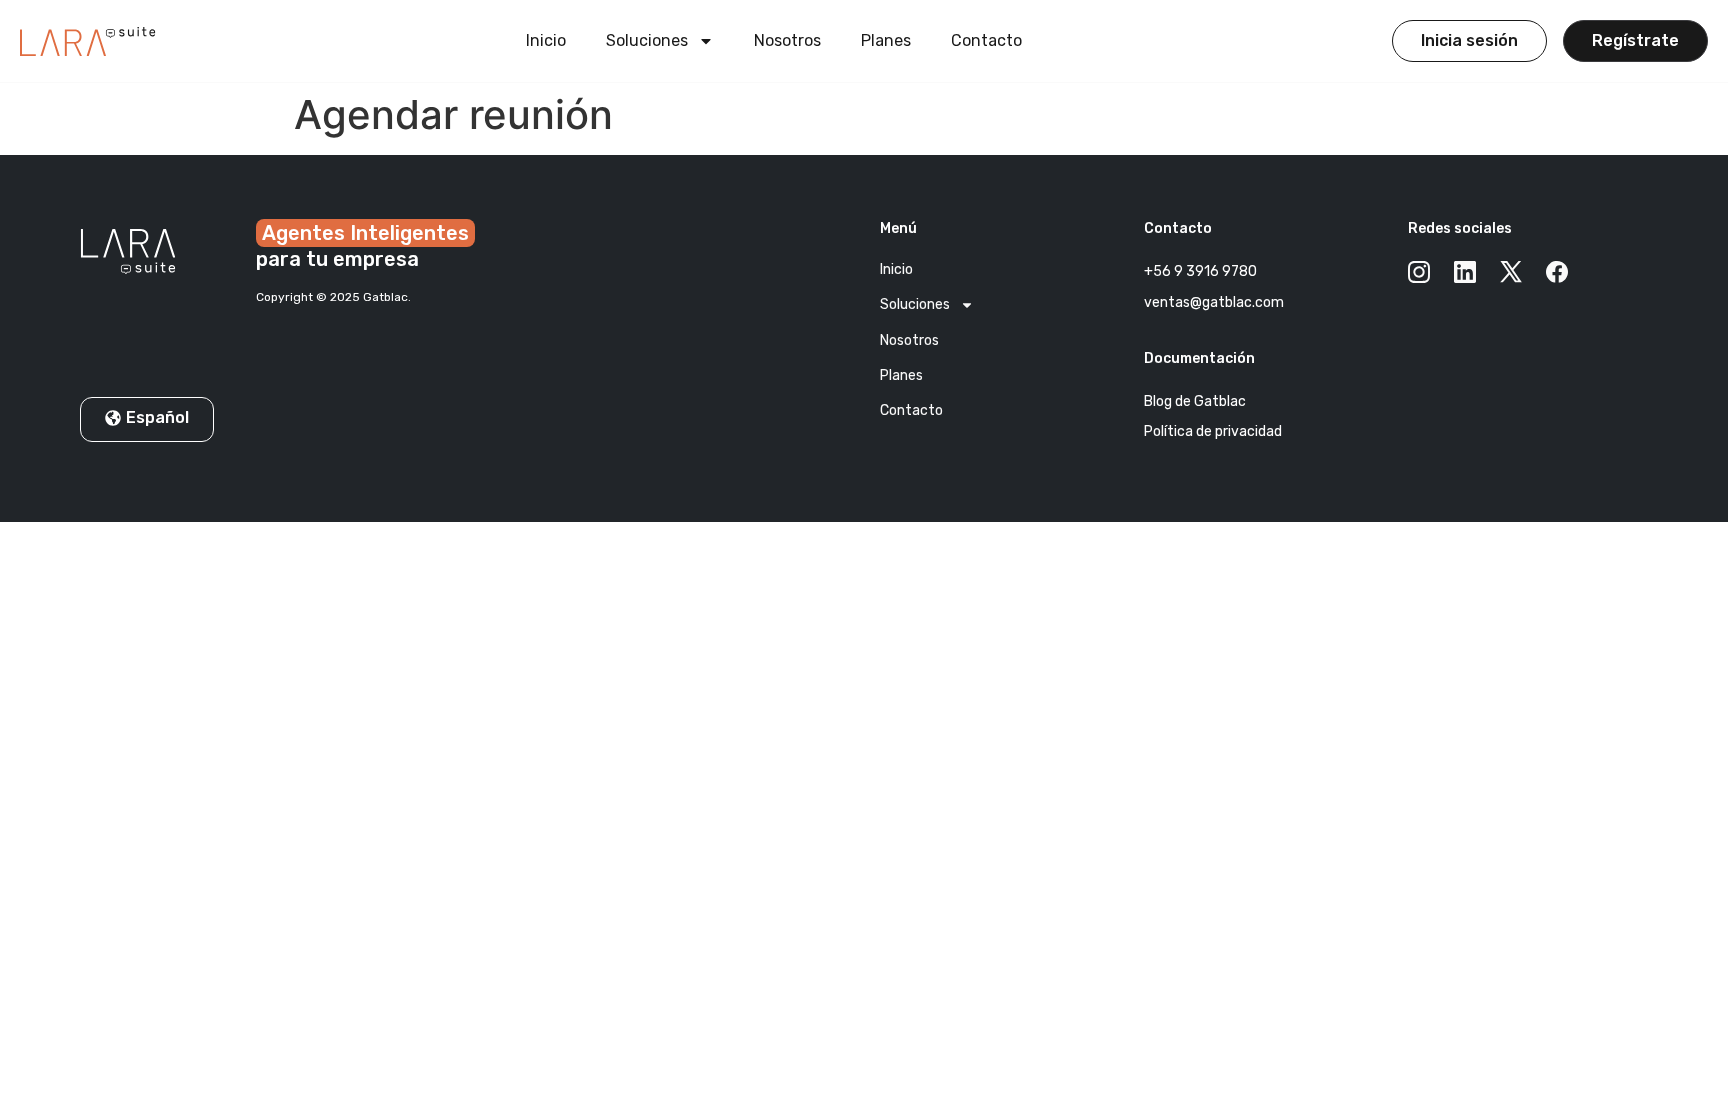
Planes (886, 40)
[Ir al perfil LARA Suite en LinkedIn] (1465, 270)
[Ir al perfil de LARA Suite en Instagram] (1419, 270)
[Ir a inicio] (88, 41)
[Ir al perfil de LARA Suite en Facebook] (1557, 270)
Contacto (986, 40)
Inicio (546, 40)
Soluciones (647, 40)
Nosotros (787, 40)
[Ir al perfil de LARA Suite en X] (1511, 270)
